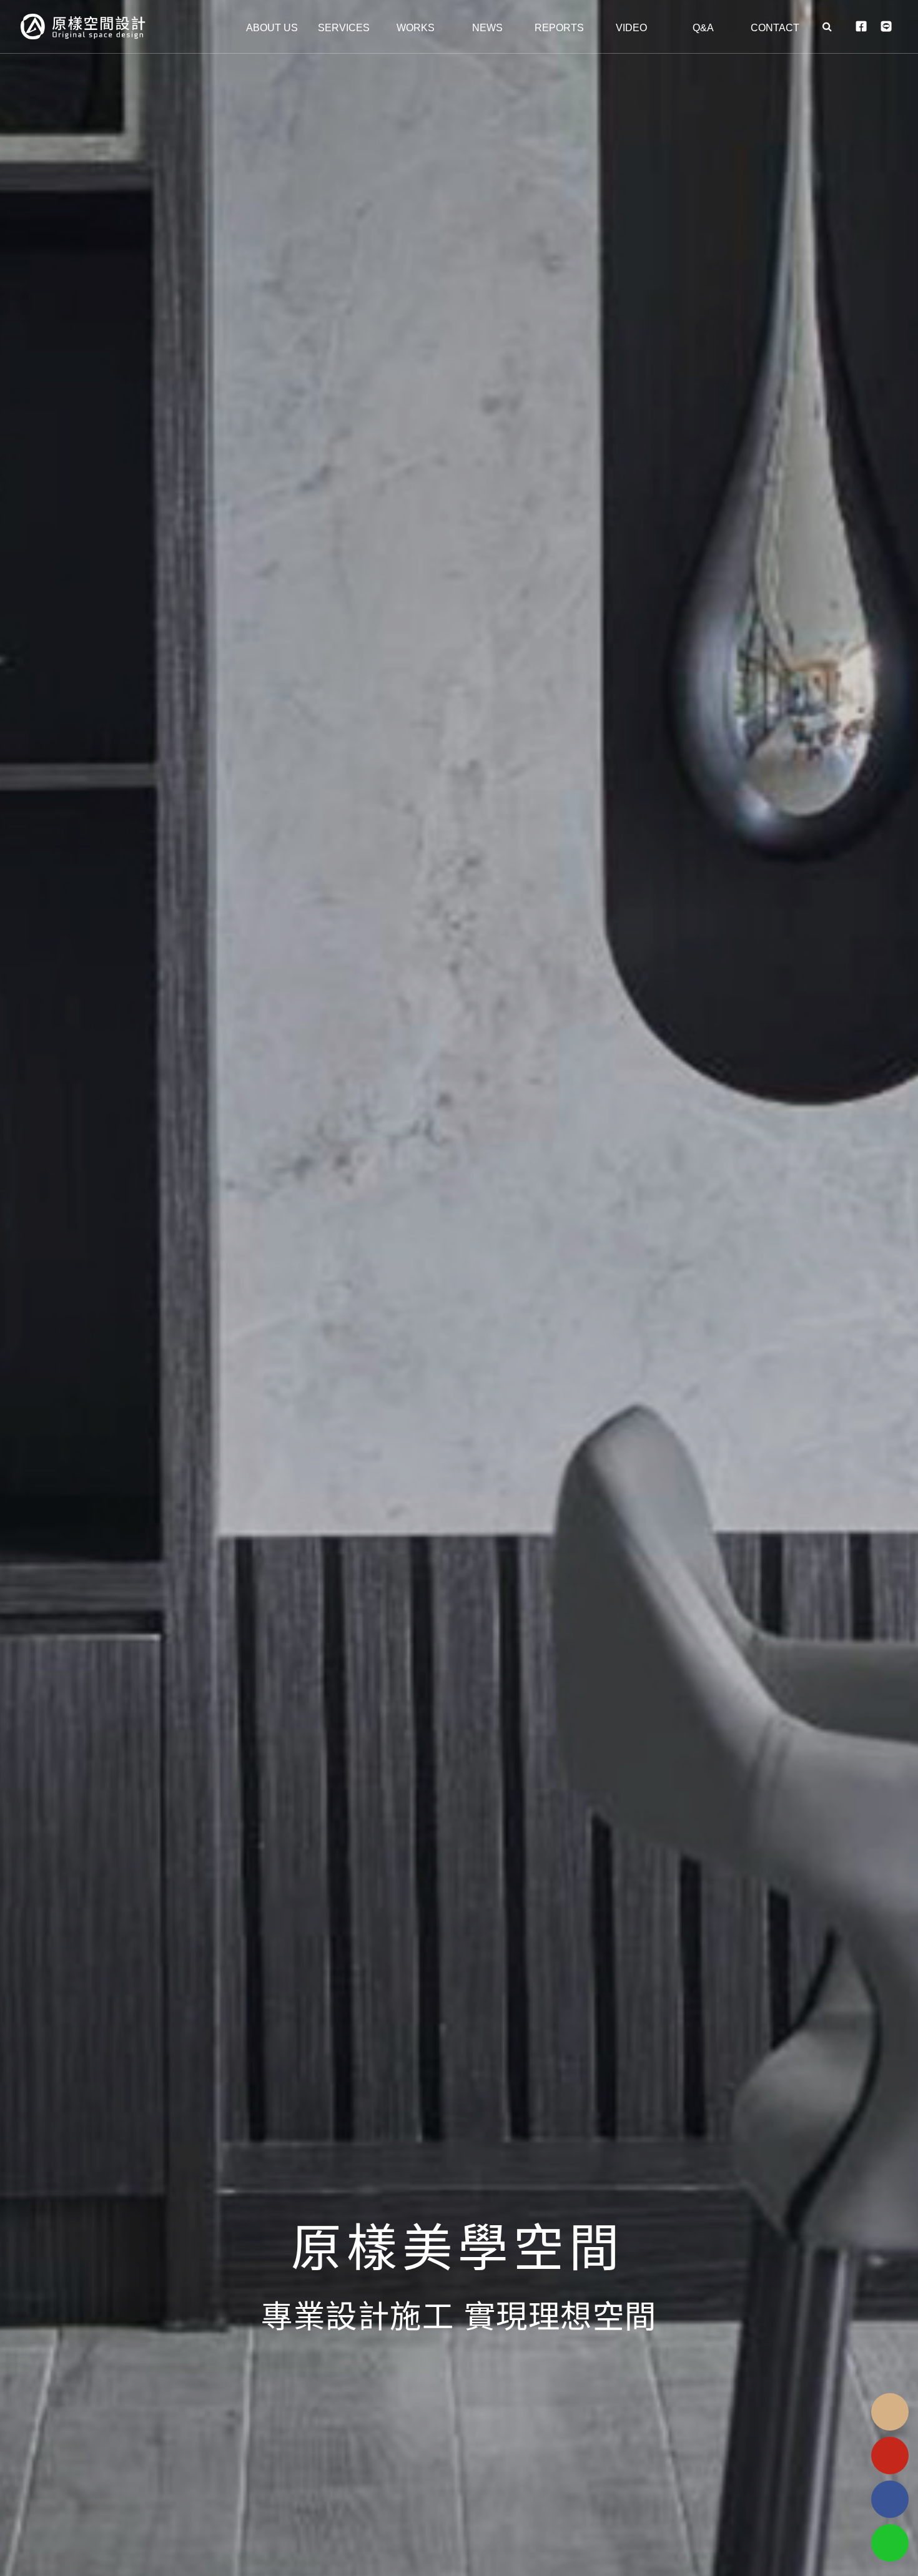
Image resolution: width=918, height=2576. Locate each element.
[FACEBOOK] (861, 27)
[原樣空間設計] (107, 27)
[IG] (890, 2412)
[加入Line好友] (890, 2543)
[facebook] (890, 2499)
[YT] (890, 2456)
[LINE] (886, 27)
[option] (459, 1288)
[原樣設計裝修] (459, 1288)
